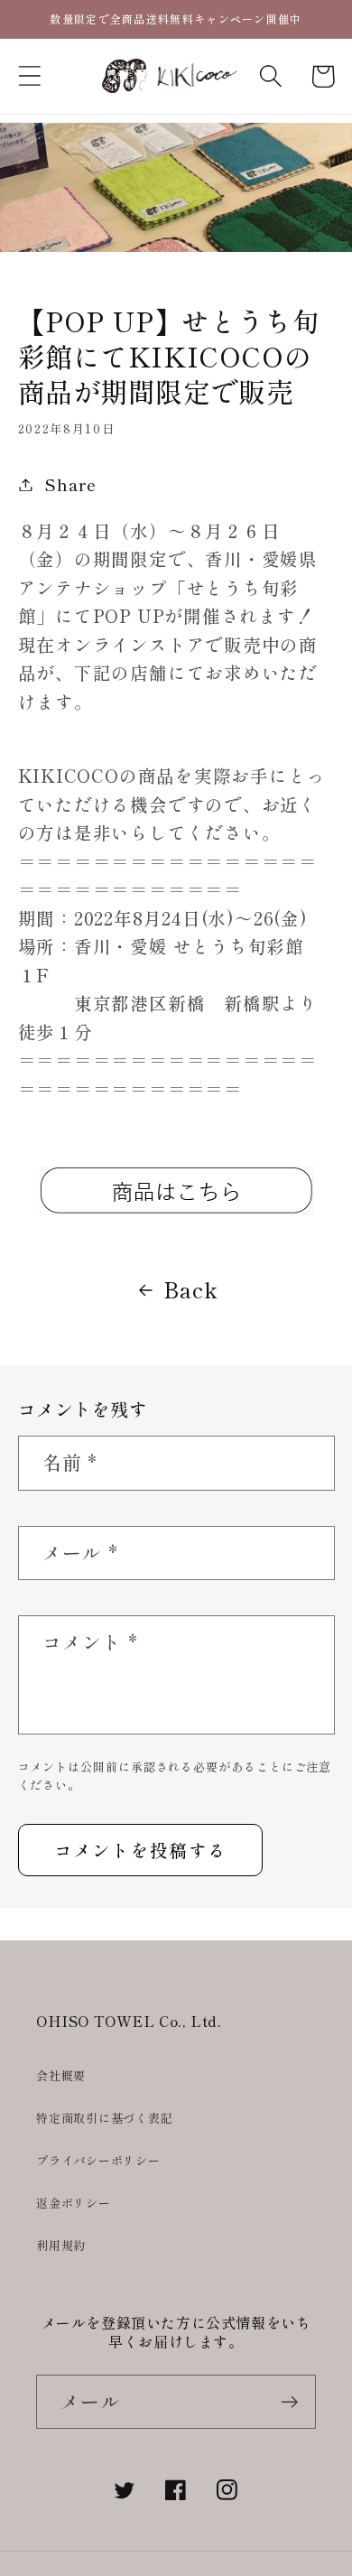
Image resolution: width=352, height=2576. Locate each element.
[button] (29, 76)
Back (190, 1289)
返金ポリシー (74, 2203)
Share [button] (70, 484)
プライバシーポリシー (98, 2160)
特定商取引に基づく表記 (105, 2118)
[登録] (289, 2402)
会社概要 (61, 2075)
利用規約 (61, 2245)
